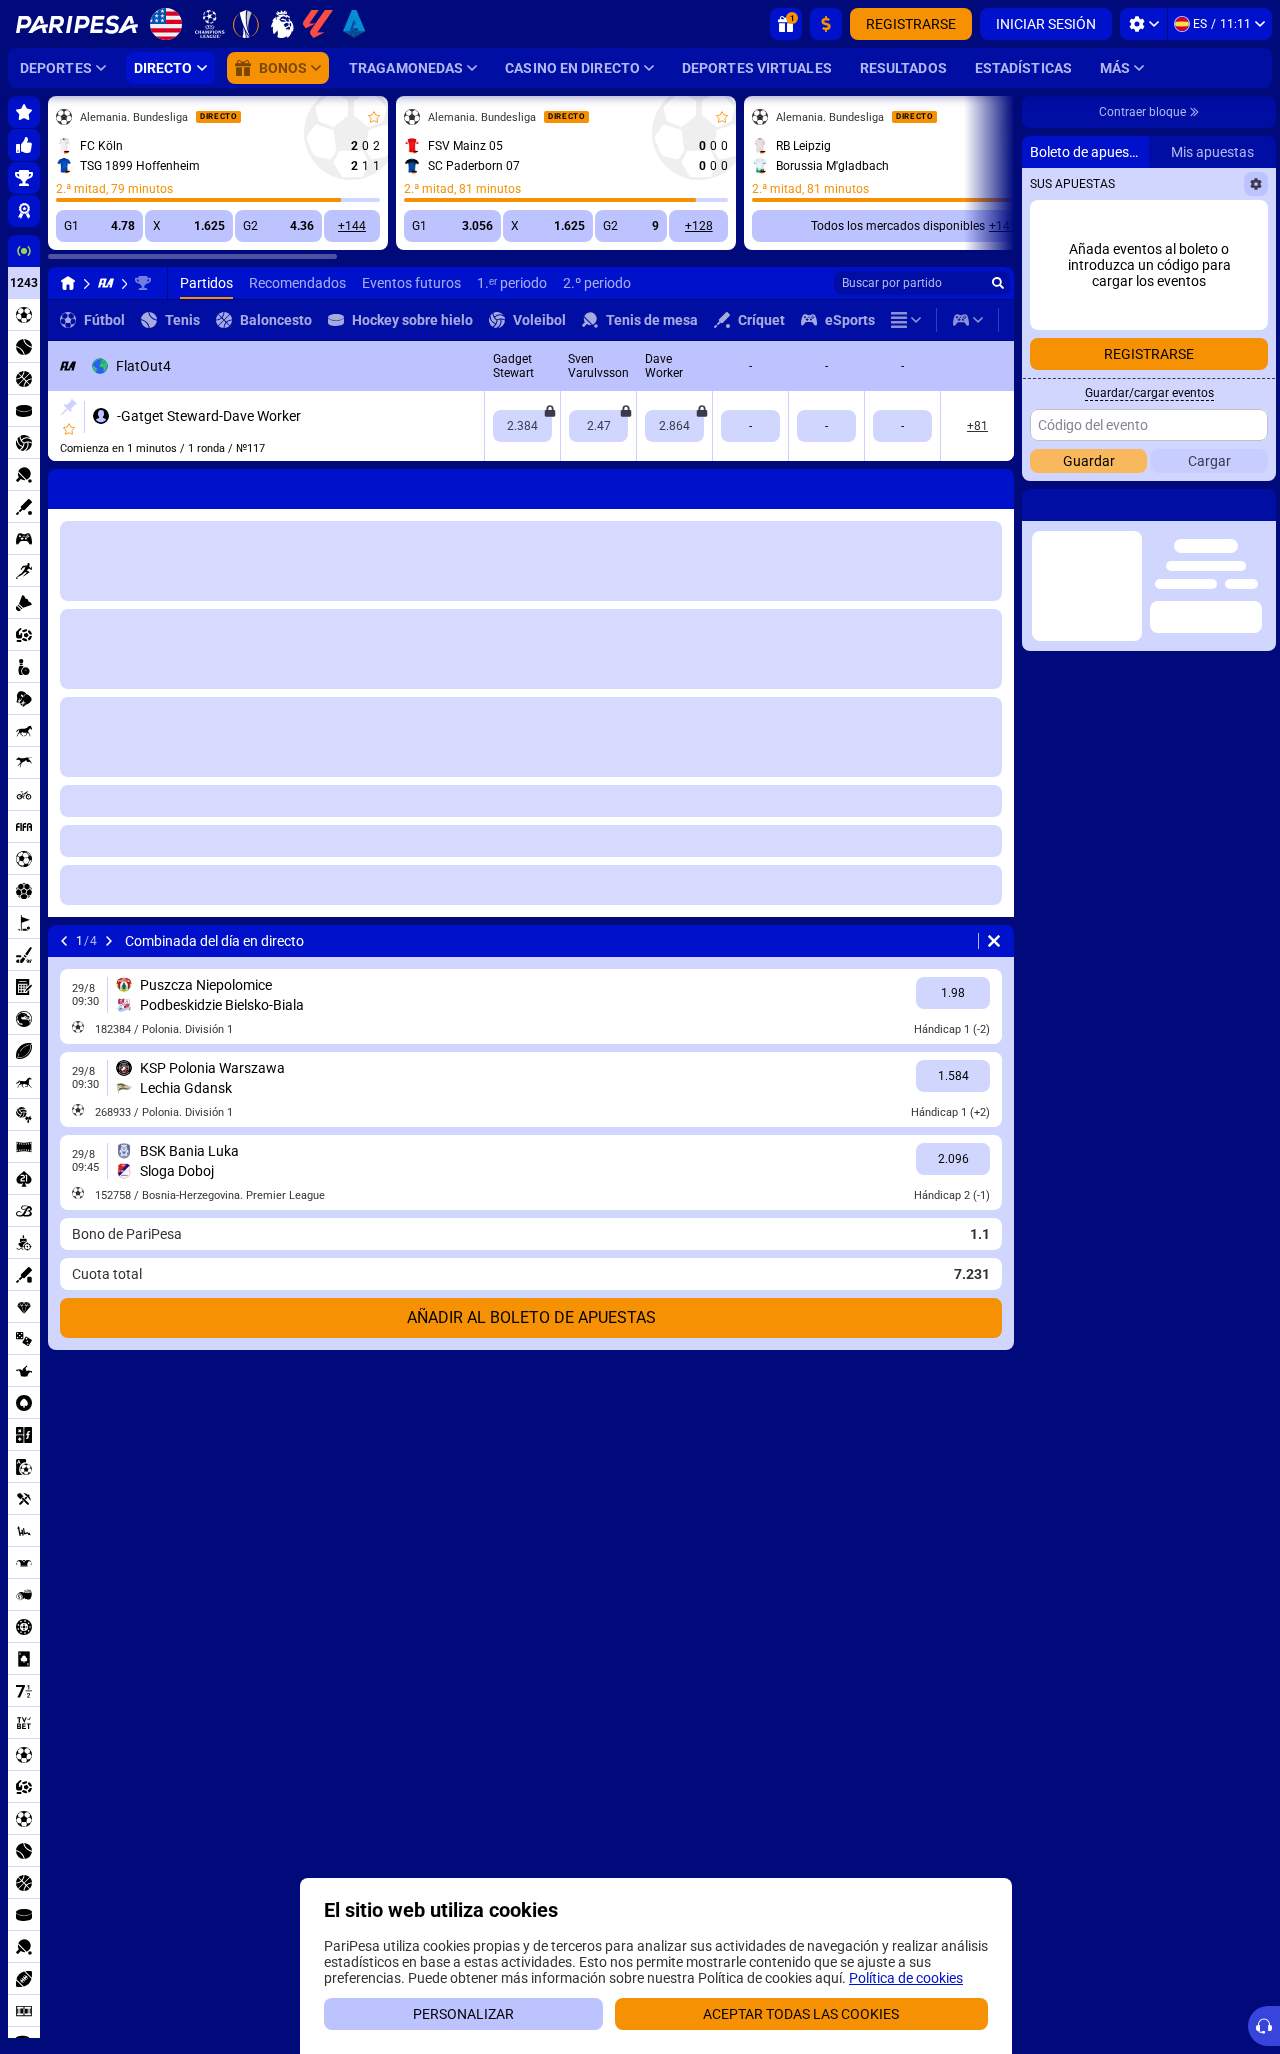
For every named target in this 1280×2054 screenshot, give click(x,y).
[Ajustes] (1143, 24)
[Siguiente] (116, 485)
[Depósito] (826, 24)
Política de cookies (906, 1978)
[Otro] (906, 320)
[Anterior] (64, 485)
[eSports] (968, 320)
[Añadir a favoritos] (374, 117)
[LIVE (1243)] (68, 283)
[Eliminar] (994, 485)
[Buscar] (998, 283)
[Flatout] (106, 283)
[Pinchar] (68, 407)
